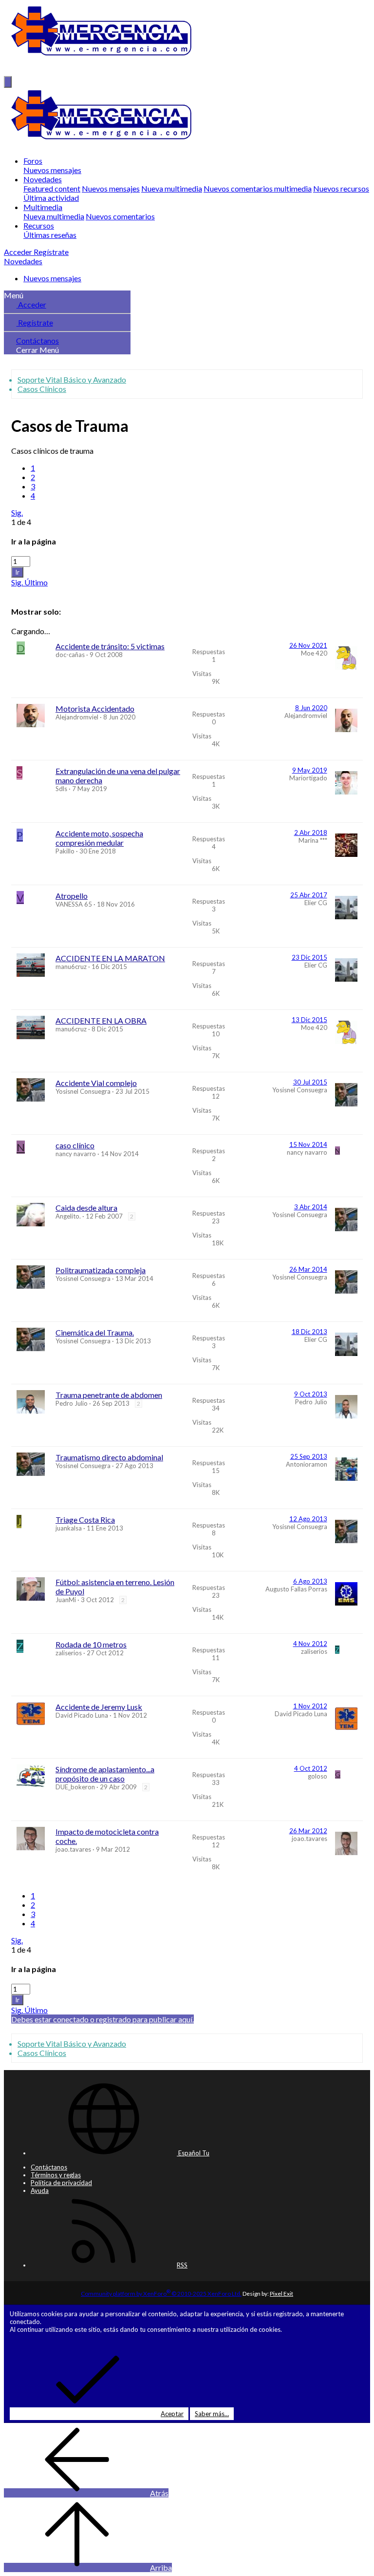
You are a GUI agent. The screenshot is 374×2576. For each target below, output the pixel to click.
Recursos (39, 225)
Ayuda (40, 2190)
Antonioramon (307, 1464)
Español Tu (193, 2153)
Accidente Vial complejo (96, 1083)
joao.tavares (73, 1849)
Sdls (61, 789)
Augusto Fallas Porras (296, 1589)
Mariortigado (308, 778)
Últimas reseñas (50, 235)
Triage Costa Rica (85, 1520)
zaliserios (69, 1653)
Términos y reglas (56, 2175)
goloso (318, 1776)
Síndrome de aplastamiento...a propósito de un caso (105, 1774)
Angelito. (68, 1216)
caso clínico (75, 1145)
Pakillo (65, 851)
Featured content (52, 188)
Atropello (72, 896)
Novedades (43, 179)
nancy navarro (76, 1154)
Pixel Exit (281, 2294)
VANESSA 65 (74, 904)
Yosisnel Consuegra (83, 1091)
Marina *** (313, 840)
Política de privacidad (61, 2183)
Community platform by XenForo (161, 2294)
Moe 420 (314, 653)
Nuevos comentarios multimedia (258, 188)
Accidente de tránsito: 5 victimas (110, 646)
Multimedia (43, 207)
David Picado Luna (82, 1715)
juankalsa (69, 1528)
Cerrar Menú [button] (37, 350)
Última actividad (51, 198)
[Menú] (8, 82)
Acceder (31, 304)
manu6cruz (71, 967)
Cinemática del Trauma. (95, 1332)
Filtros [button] (22, 591)
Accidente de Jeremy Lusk (99, 1707)
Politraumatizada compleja (101, 1270)
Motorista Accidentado (95, 708)
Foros (33, 161)
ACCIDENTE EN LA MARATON (110, 958)
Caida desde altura (86, 1208)
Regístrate (35, 322)
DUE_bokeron (75, 1787)
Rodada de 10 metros (91, 1644)
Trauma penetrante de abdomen (109, 1395)
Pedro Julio (72, 1403)
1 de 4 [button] (21, 522)
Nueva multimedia (172, 188)
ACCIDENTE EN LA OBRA (101, 1020)
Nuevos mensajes (52, 170)
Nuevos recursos (341, 188)
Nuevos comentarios (120, 216)
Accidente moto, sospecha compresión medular (99, 838)
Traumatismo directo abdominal (109, 1457)
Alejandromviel (77, 717)
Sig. (17, 513)
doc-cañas (70, 655)
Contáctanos (37, 340)
